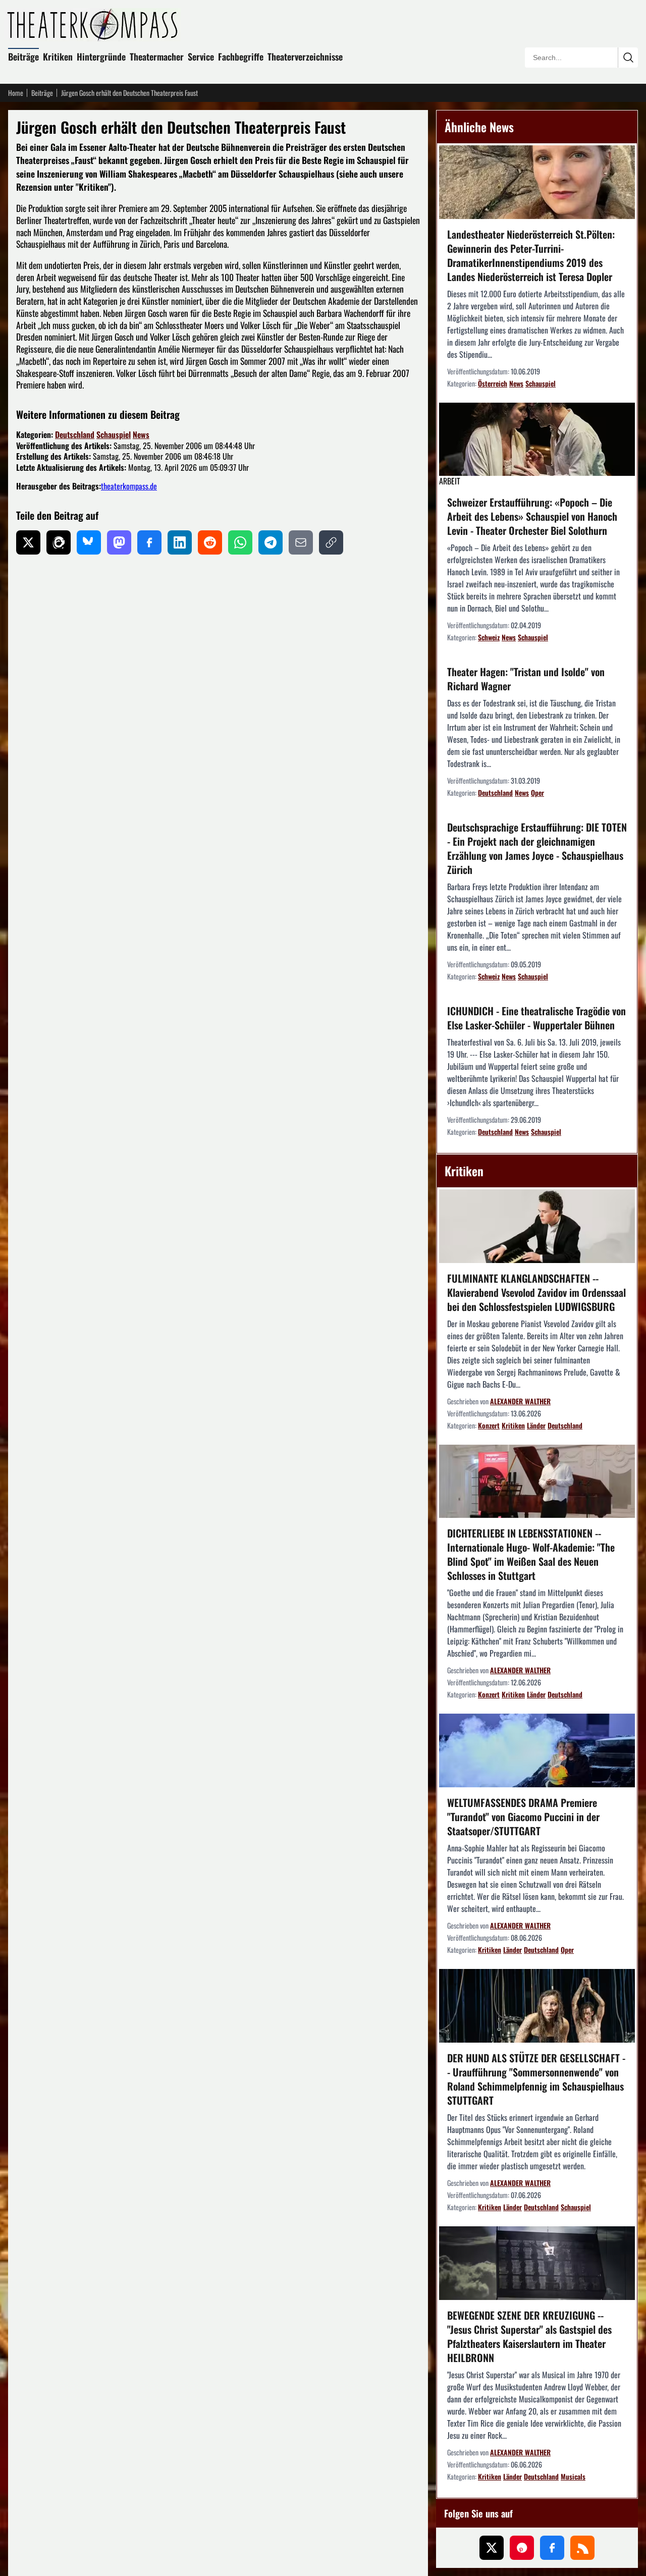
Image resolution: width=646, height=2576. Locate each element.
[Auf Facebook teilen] (149, 542)
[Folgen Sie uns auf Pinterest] (522, 2548)
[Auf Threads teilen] (59, 542)
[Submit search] (628, 58)
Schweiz (489, 637)
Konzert (489, 1425)
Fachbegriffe (241, 57)
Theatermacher (157, 57)
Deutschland (75, 434)
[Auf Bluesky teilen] (89, 542)
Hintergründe (101, 57)
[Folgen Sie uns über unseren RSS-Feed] (582, 2548)
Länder (536, 1425)
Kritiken (58, 57)
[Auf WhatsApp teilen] (240, 542)
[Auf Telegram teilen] (271, 542)
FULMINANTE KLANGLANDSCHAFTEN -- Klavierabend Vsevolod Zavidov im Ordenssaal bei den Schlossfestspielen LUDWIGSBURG (536, 1292)
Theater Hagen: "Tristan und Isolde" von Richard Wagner (526, 679)
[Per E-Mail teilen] (301, 542)
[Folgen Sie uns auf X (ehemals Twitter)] (492, 2548)
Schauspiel (114, 434)
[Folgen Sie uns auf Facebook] (552, 2548)
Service (201, 57)
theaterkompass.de (129, 486)
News (141, 434)
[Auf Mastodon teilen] (119, 542)
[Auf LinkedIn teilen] (180, 542)
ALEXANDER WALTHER (520, 1401)
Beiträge (23, 57)
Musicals (573, 2476)
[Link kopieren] (331, 542)
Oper (537, 792)
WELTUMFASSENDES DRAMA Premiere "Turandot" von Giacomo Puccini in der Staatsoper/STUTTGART (523, 1817)
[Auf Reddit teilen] (210, 542)
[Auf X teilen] (28, 542)
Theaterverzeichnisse (305, 57)
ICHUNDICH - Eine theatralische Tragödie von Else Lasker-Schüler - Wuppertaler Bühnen (536, 1018)
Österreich (493, 383)
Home (16, 93)
